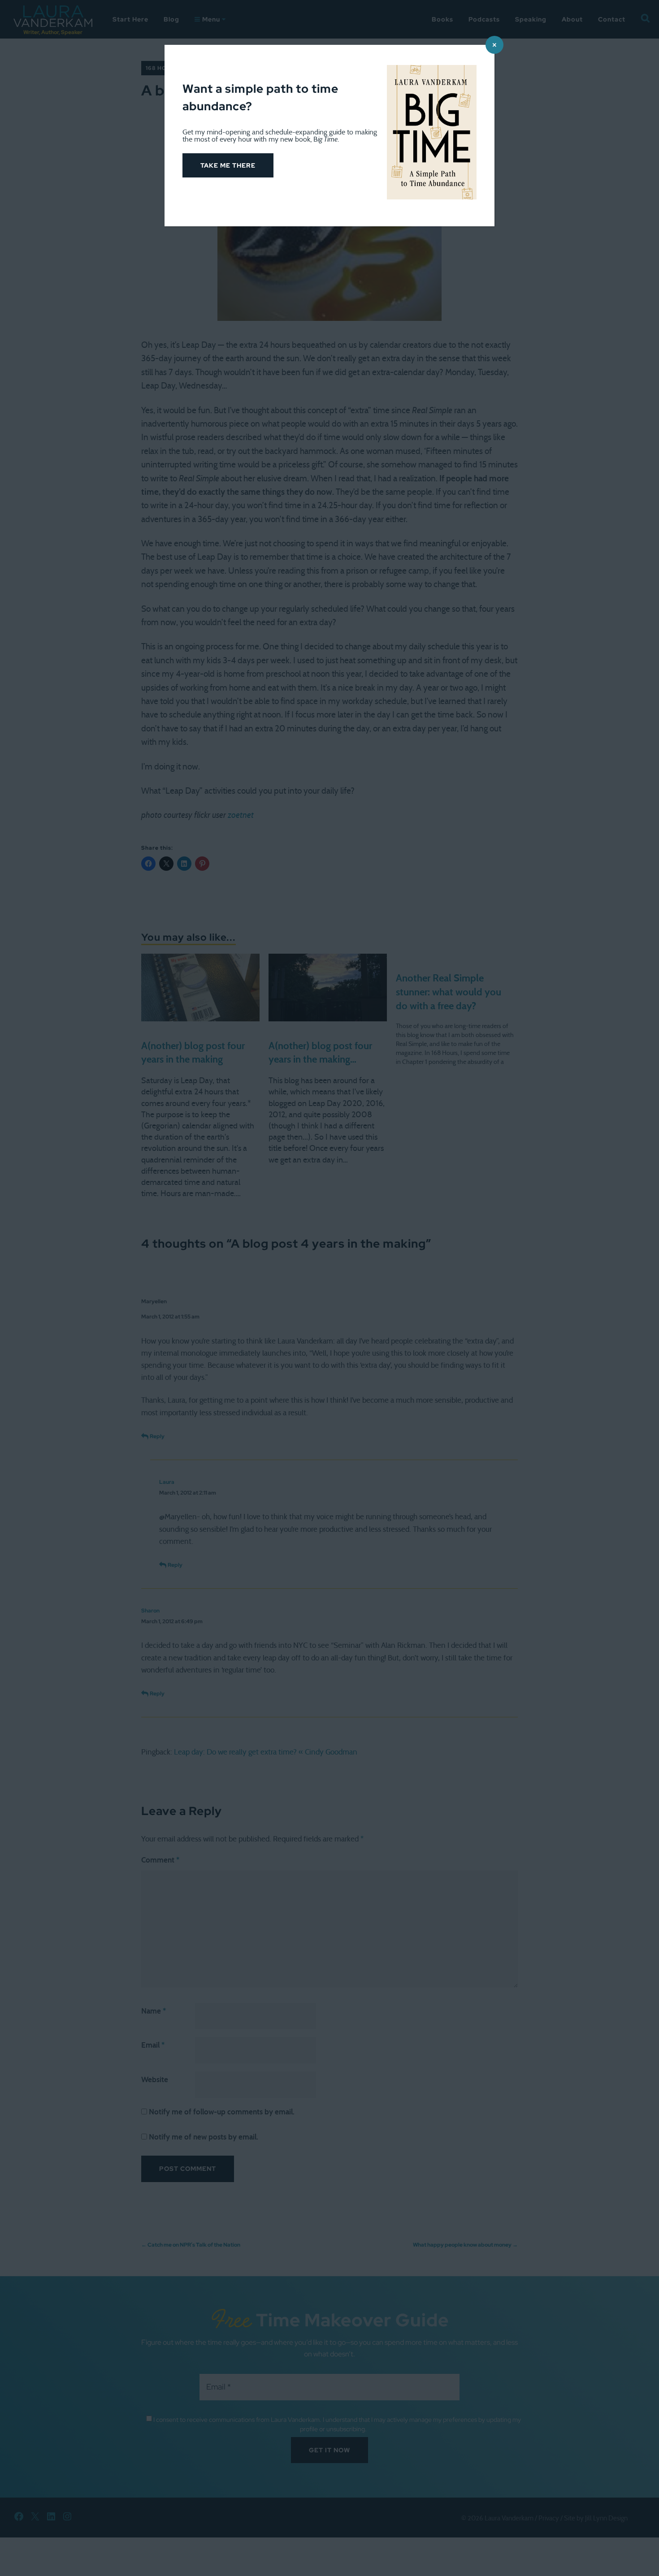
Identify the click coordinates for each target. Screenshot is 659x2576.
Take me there (228, 165)
